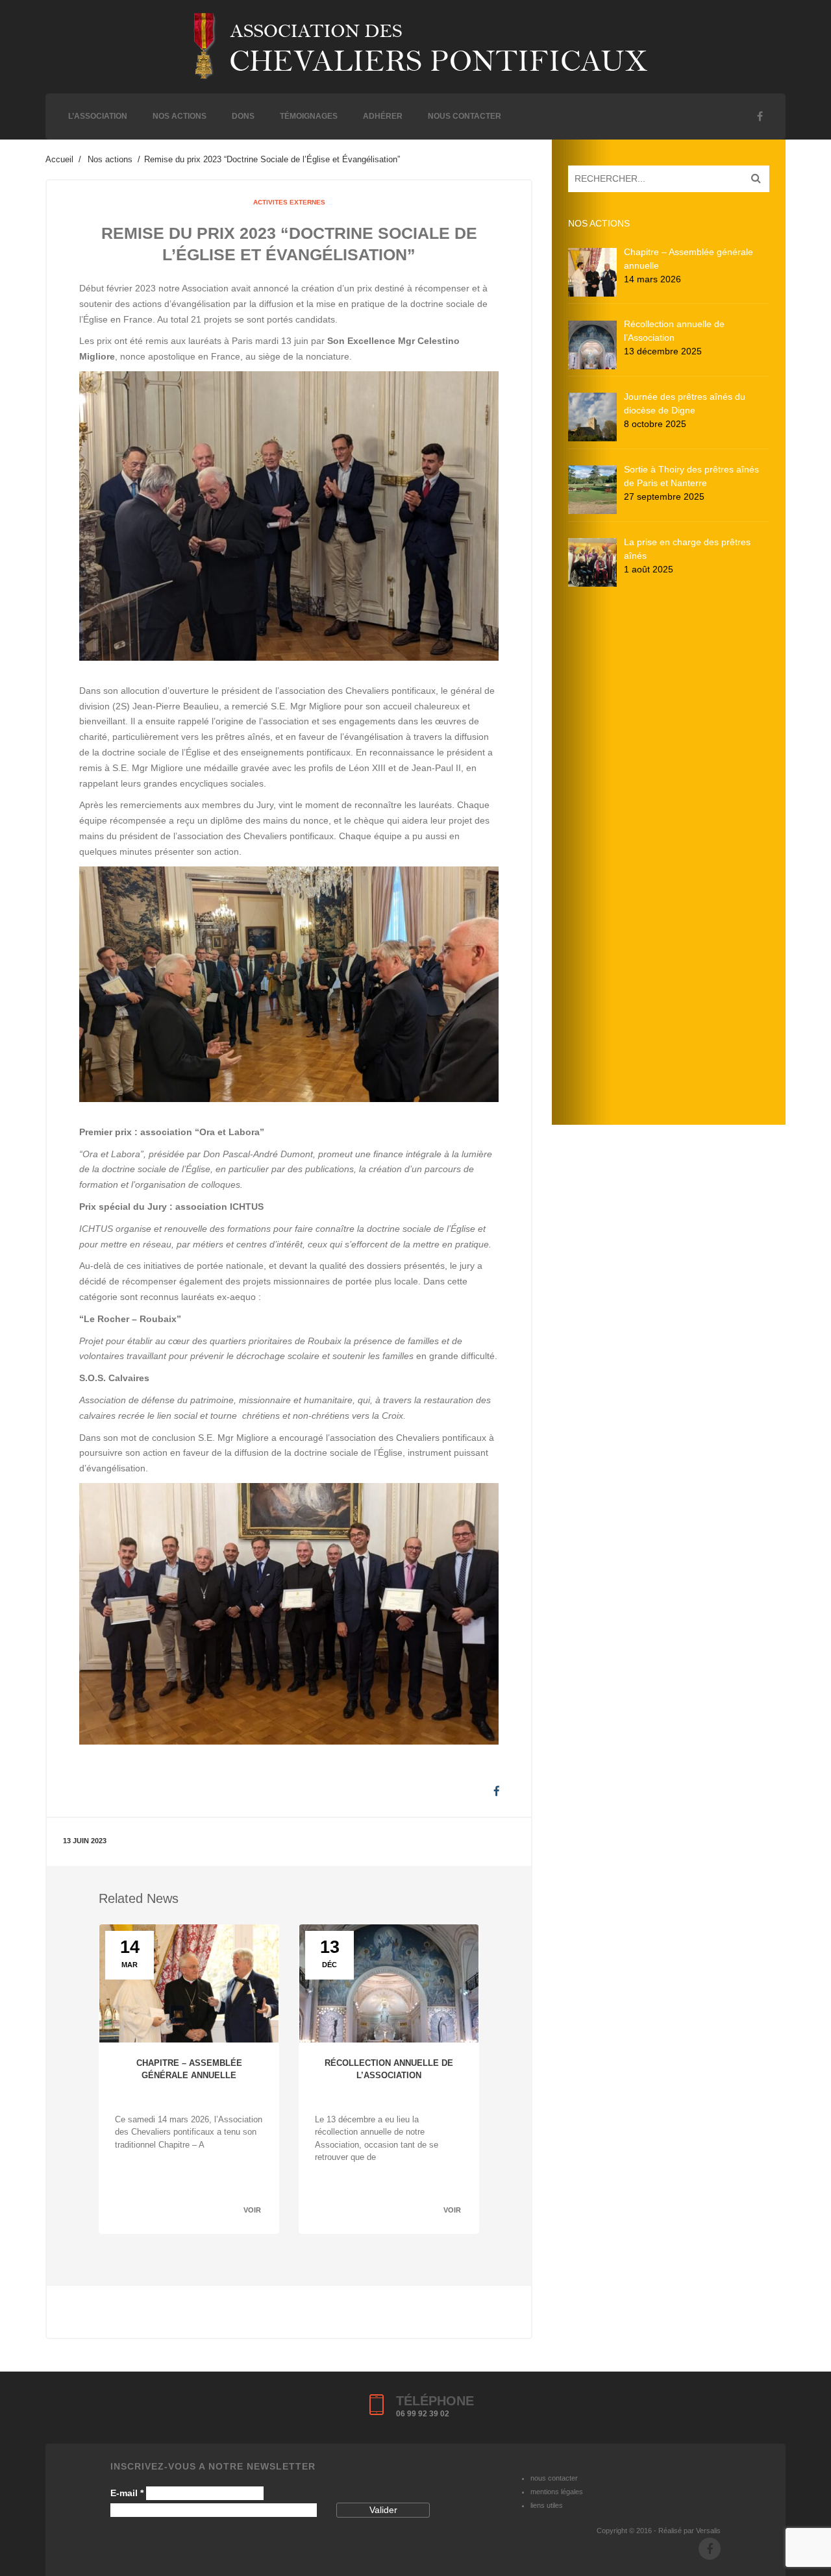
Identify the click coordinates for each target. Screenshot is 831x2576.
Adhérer (383, 116)
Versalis (708, 2531)
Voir (252, 2210)
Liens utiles (547, 2505)
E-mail (127, 2493)
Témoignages (309, 116)
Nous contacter (465, 116)
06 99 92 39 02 (423, 2414)
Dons (243, 116)
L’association (98, 116)
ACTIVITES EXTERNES (289, 202)
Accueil (59, 159)
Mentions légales (557, 2492)
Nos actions (180, 116)
